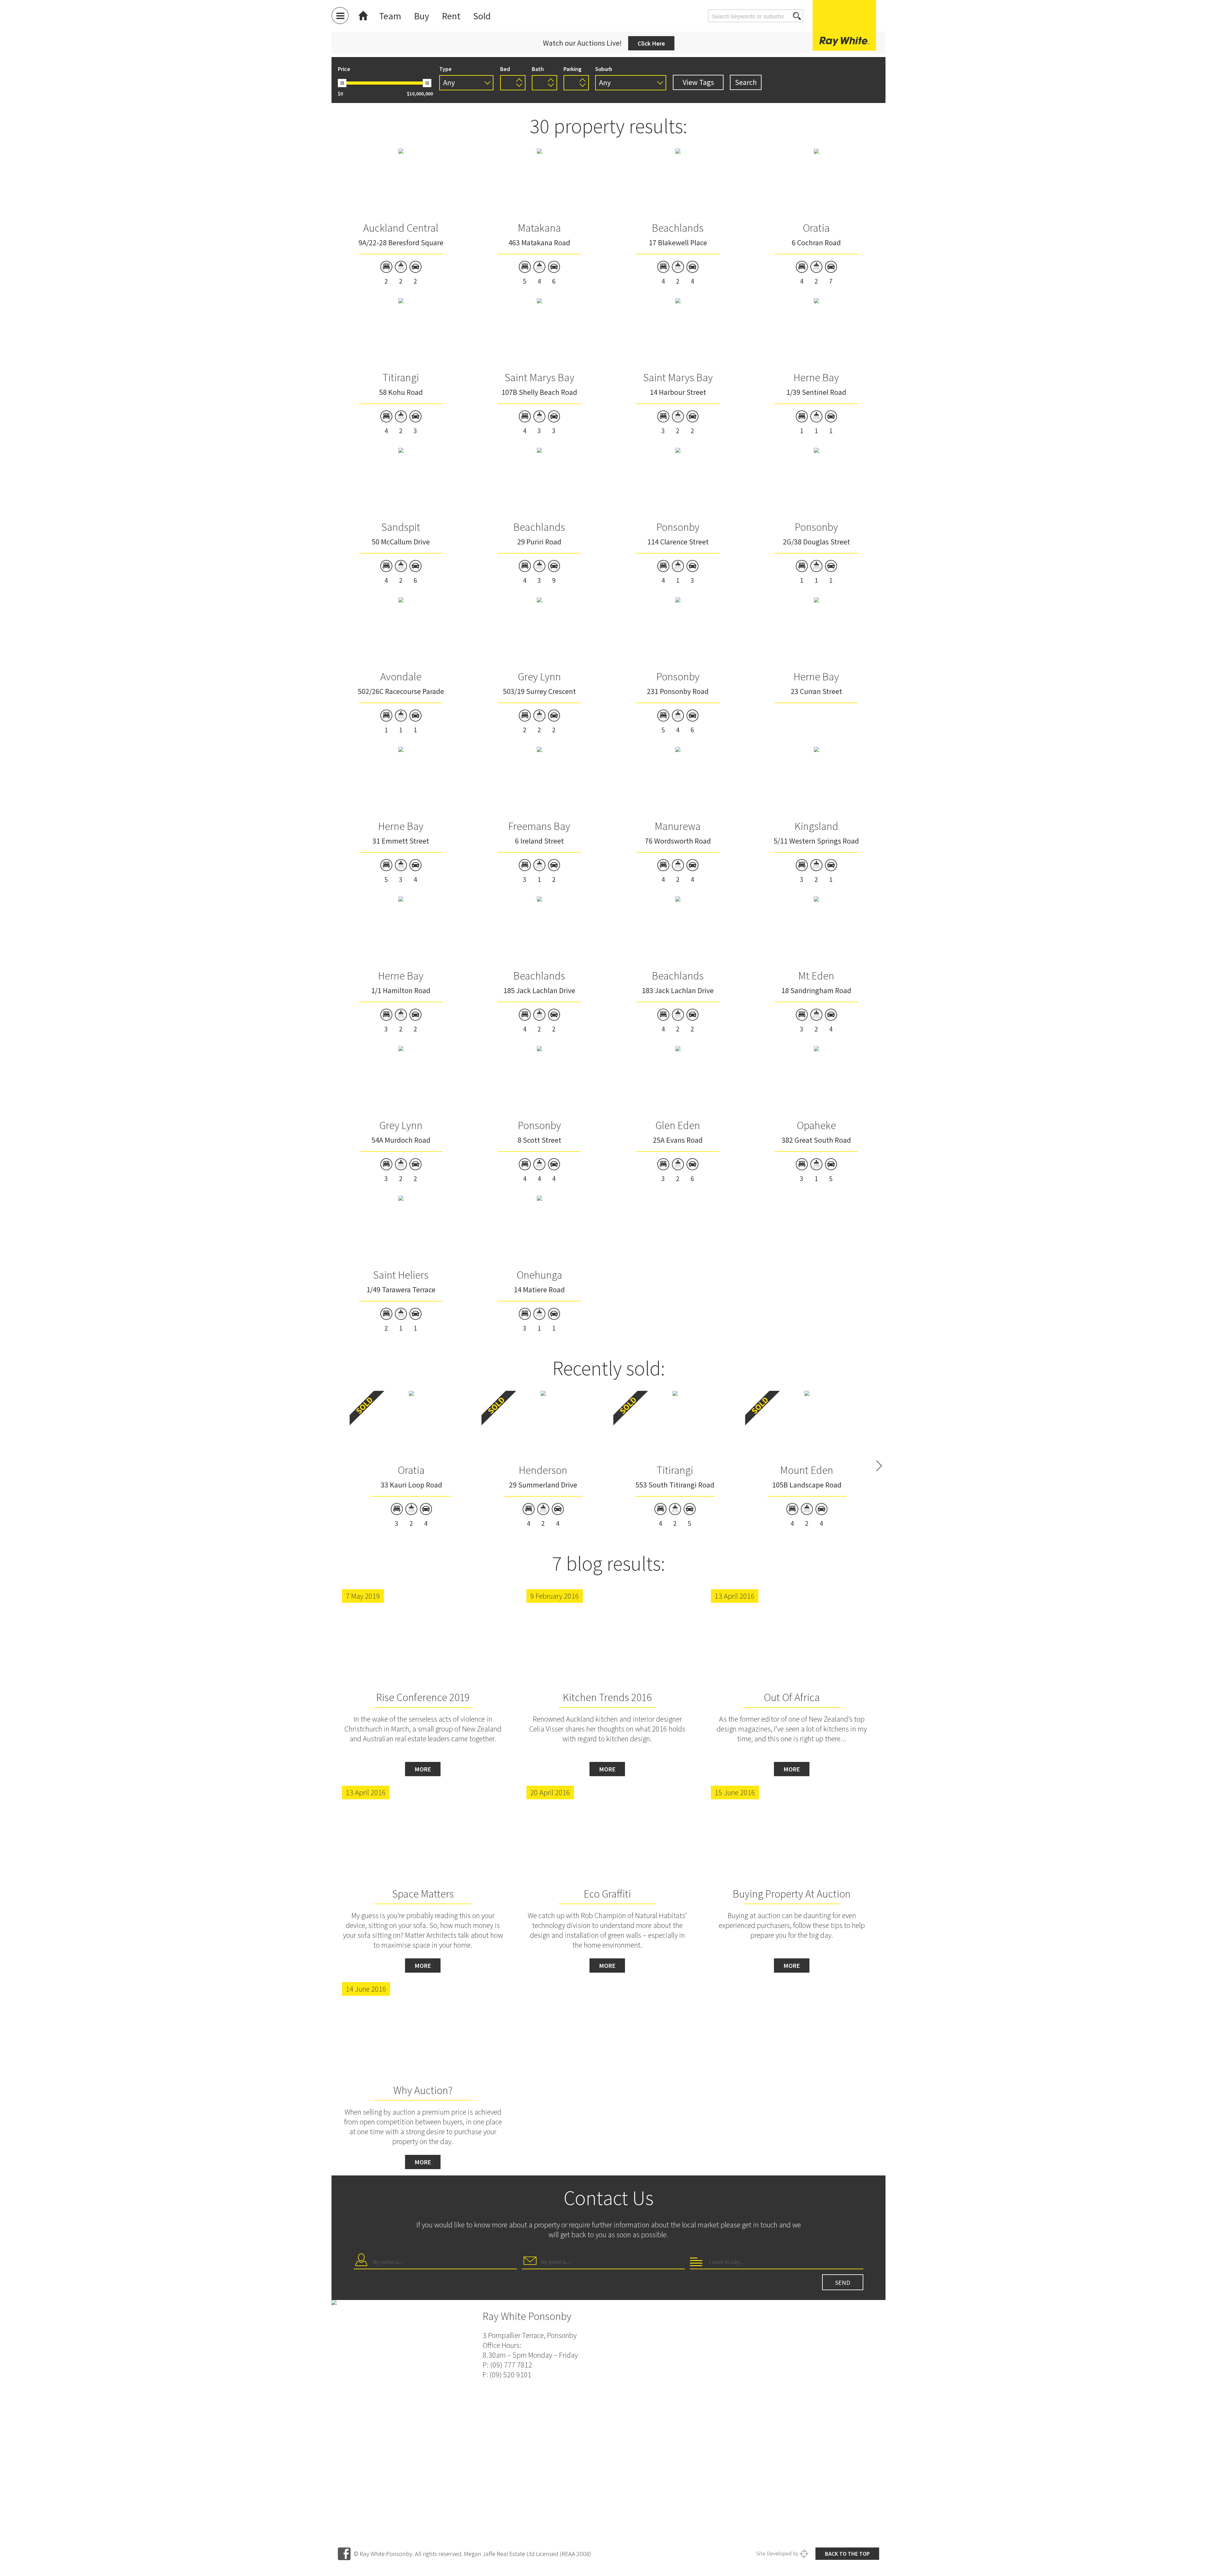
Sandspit (401, 527)
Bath (538, 69)
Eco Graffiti (607, 1894)
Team (390, 16)
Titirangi (401, 377)
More (423, 1769)
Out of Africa (792, 1697)
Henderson (543, 1470)
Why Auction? (423, 2090)
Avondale (401, 677)
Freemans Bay (539, 826)
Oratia (816, 228)
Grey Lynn (539, 677)
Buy (422, 16)
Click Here (651, 43)
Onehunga (539, 1275)
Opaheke (816, 1125)
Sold (482, 16)
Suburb (604, 69)
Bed (505, 69)
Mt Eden (816, 976)
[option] (411, 1459)
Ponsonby (678, 527)
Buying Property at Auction (792, 1894)
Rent (451, 16)
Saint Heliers (401, 1275)
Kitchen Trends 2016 (607, 1697)
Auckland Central (401, 228)
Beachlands (678, 228)
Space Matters (423, 1894)
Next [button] (879, 1466)
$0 (340, 93)
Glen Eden (678, 1125)
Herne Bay (816, 377)
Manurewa (678, 826)
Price (344, 69)
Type (445, 69)
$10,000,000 (420, 93)
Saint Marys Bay (539, 377)
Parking (573, 69)
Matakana (539, 228)
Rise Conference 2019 (423, 1697)
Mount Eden (807, 1470)
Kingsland (816, 826)
